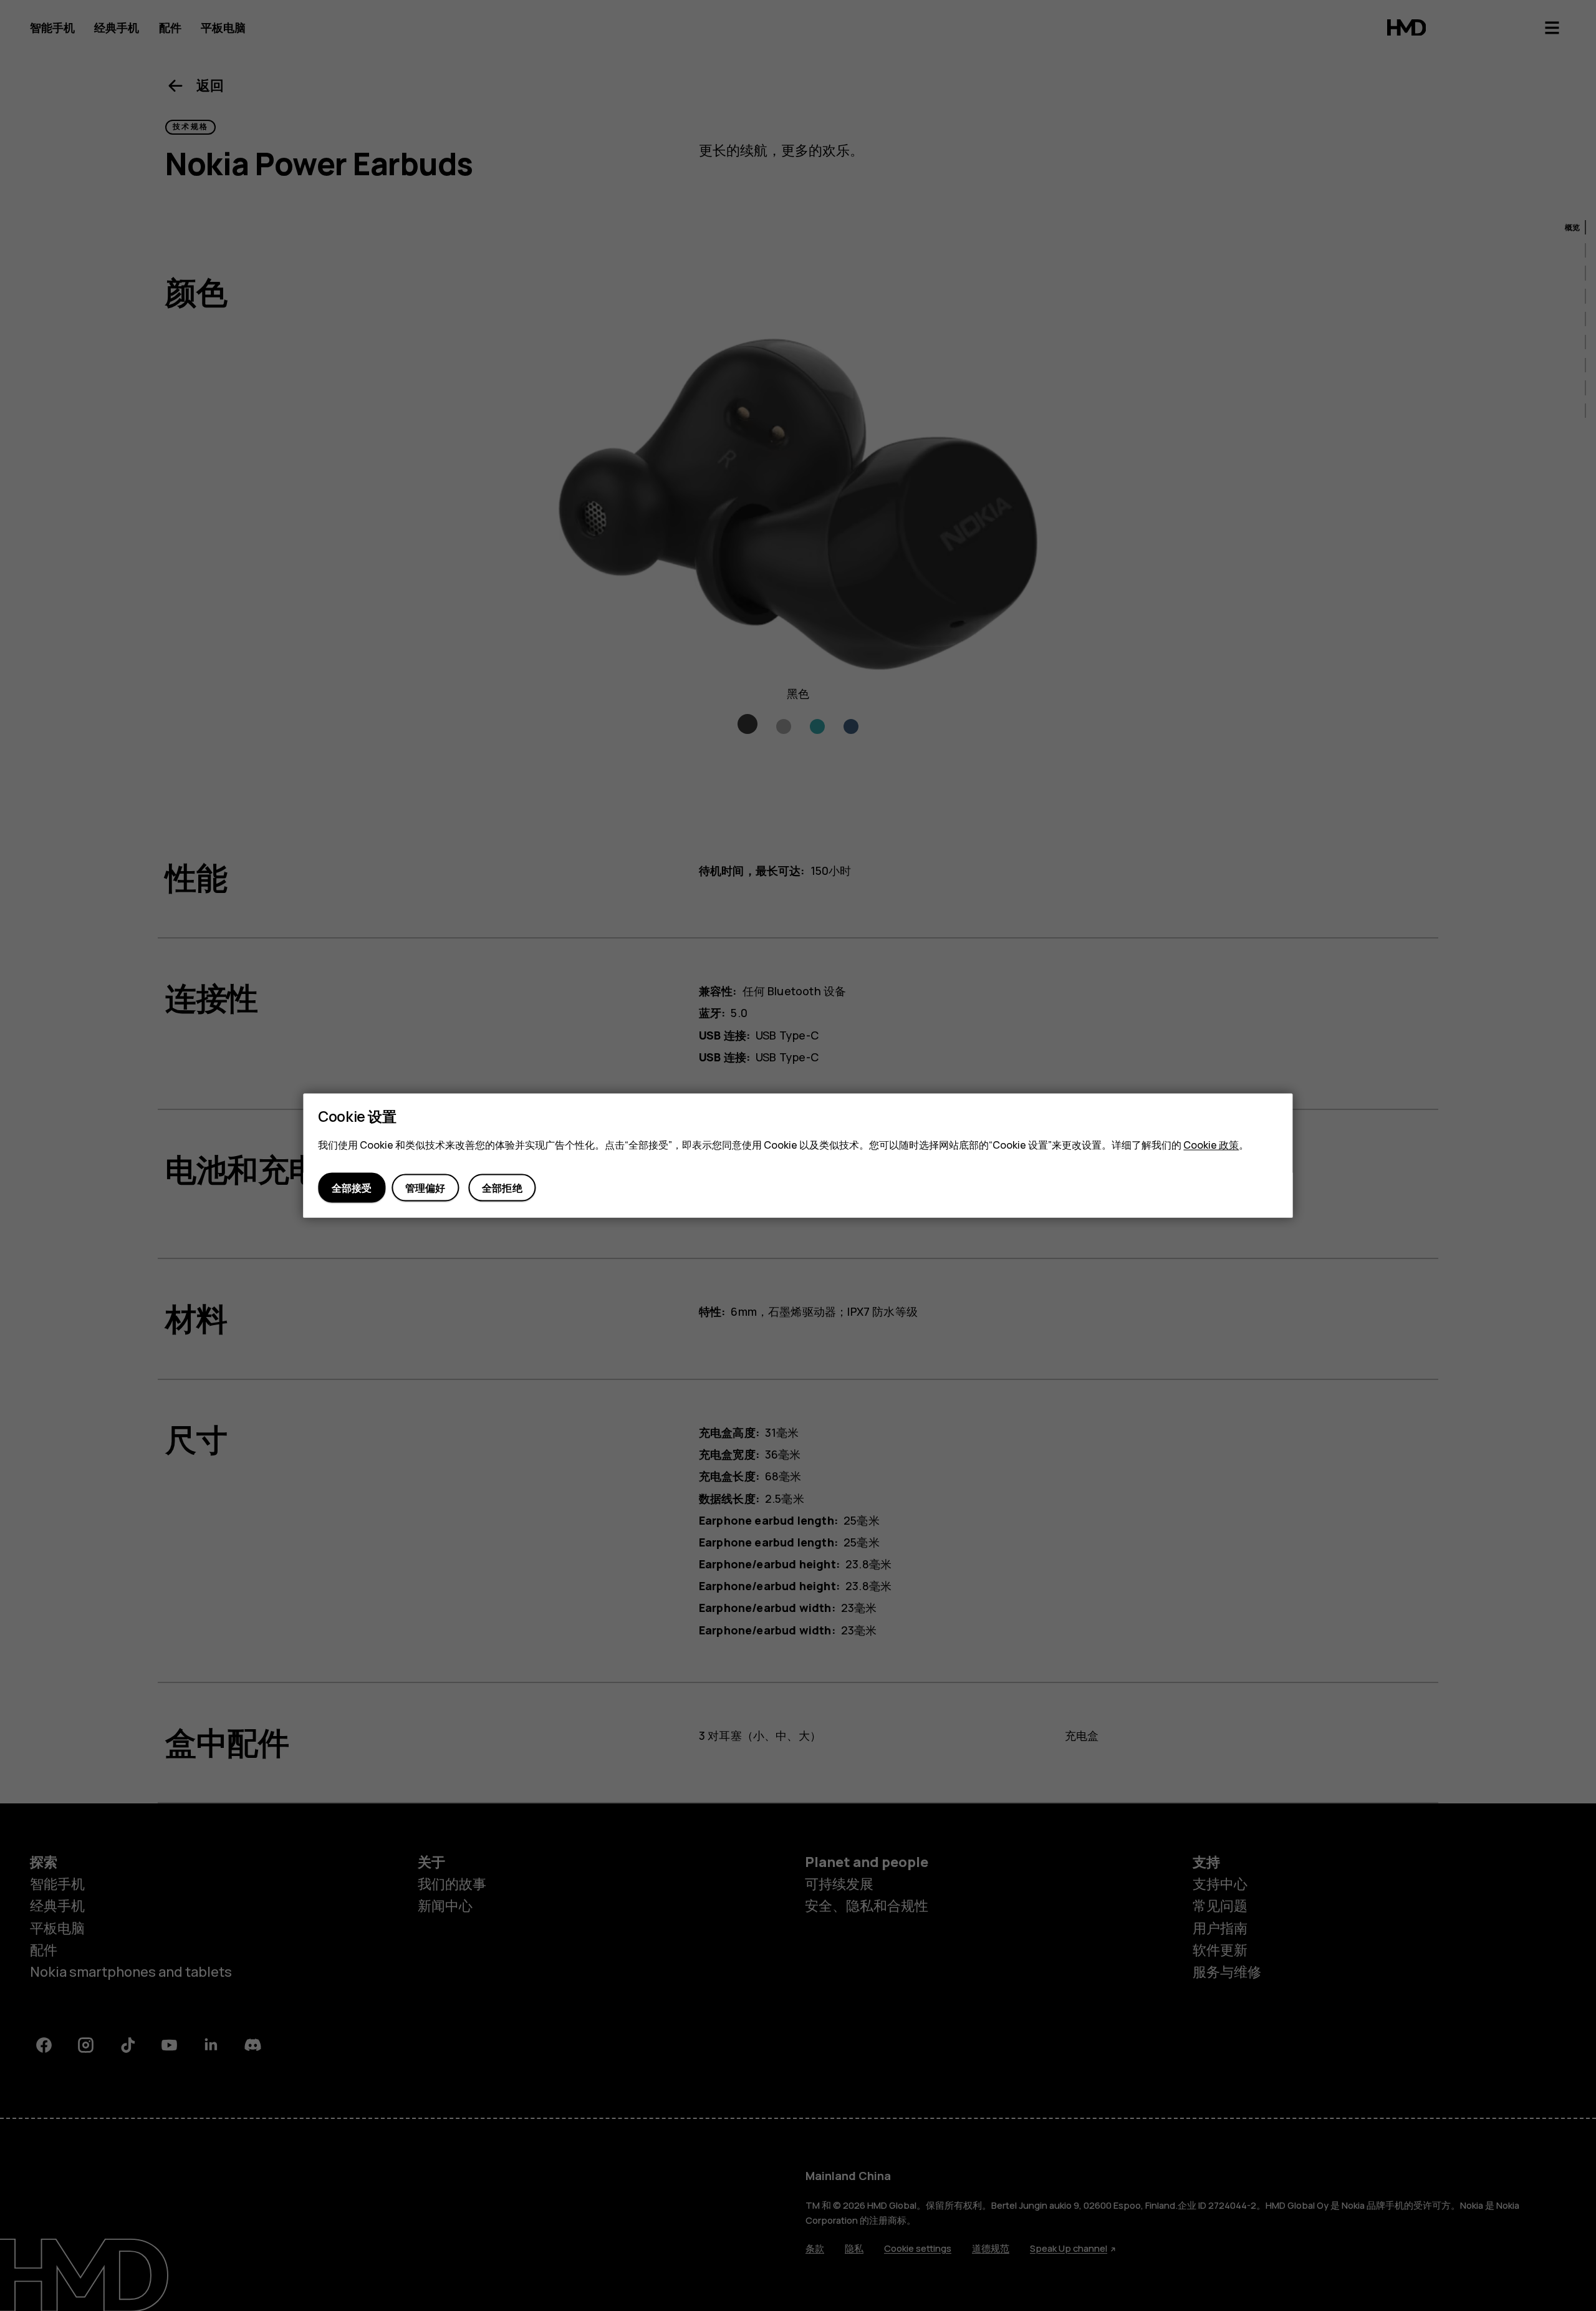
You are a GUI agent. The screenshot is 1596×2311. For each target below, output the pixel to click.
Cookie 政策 (1211, 1144)
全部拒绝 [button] (502, 1188)
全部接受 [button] (352, 1187)
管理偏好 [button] (425, 1188)
